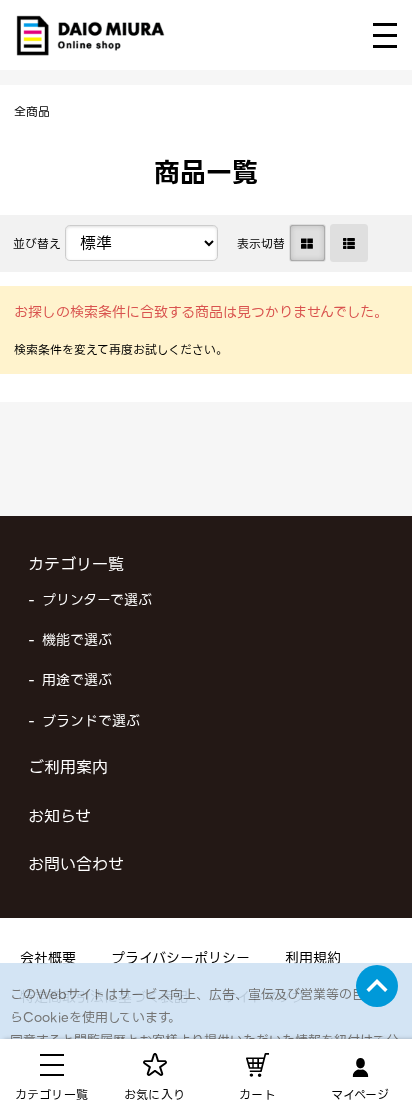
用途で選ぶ (77, 680)
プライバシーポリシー (180, 958)
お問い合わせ (76, 864)
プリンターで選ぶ (97, 600)
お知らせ (59, 816)
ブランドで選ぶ (91, 721)
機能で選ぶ (77, 640)
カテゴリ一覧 (76, 564)
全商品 (32, 111)
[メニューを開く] (385, 35)
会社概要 (48, 958)
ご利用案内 (68, 767)
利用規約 (313, 958)
